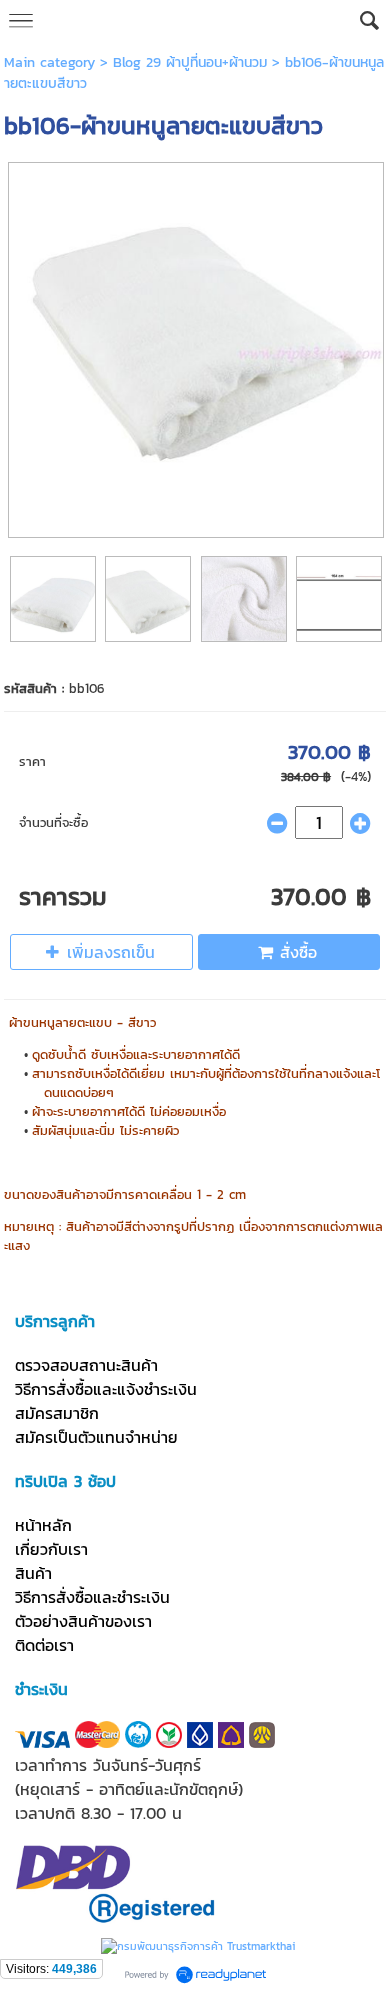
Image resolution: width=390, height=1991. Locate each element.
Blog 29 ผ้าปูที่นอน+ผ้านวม (190, 62)
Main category (49, 62)
